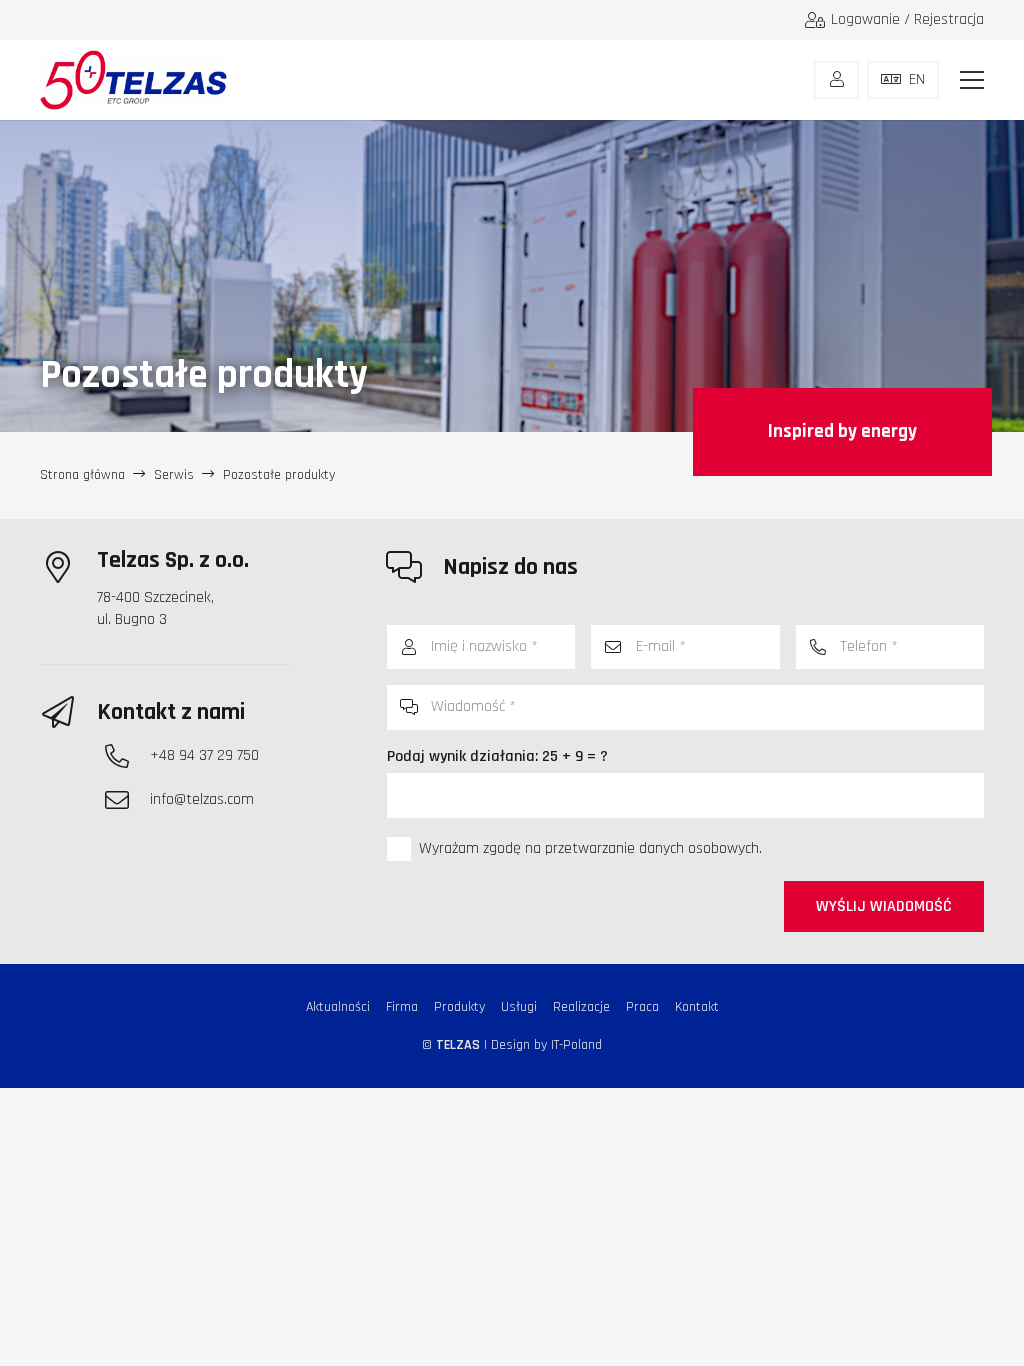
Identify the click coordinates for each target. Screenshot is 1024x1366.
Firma (402, 1007)
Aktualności (338, 1007)
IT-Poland (576, 1045)
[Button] (836, 80)
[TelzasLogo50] (133, 80)
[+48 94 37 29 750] (127, 756)
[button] (972, 80)
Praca (642, 1007)
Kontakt (697, 1007)
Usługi (519, 1007)
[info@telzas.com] (127, 800)
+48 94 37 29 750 (204, 755)
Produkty (459, 1007)
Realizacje (581, 1007)
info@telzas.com (202, 799)
